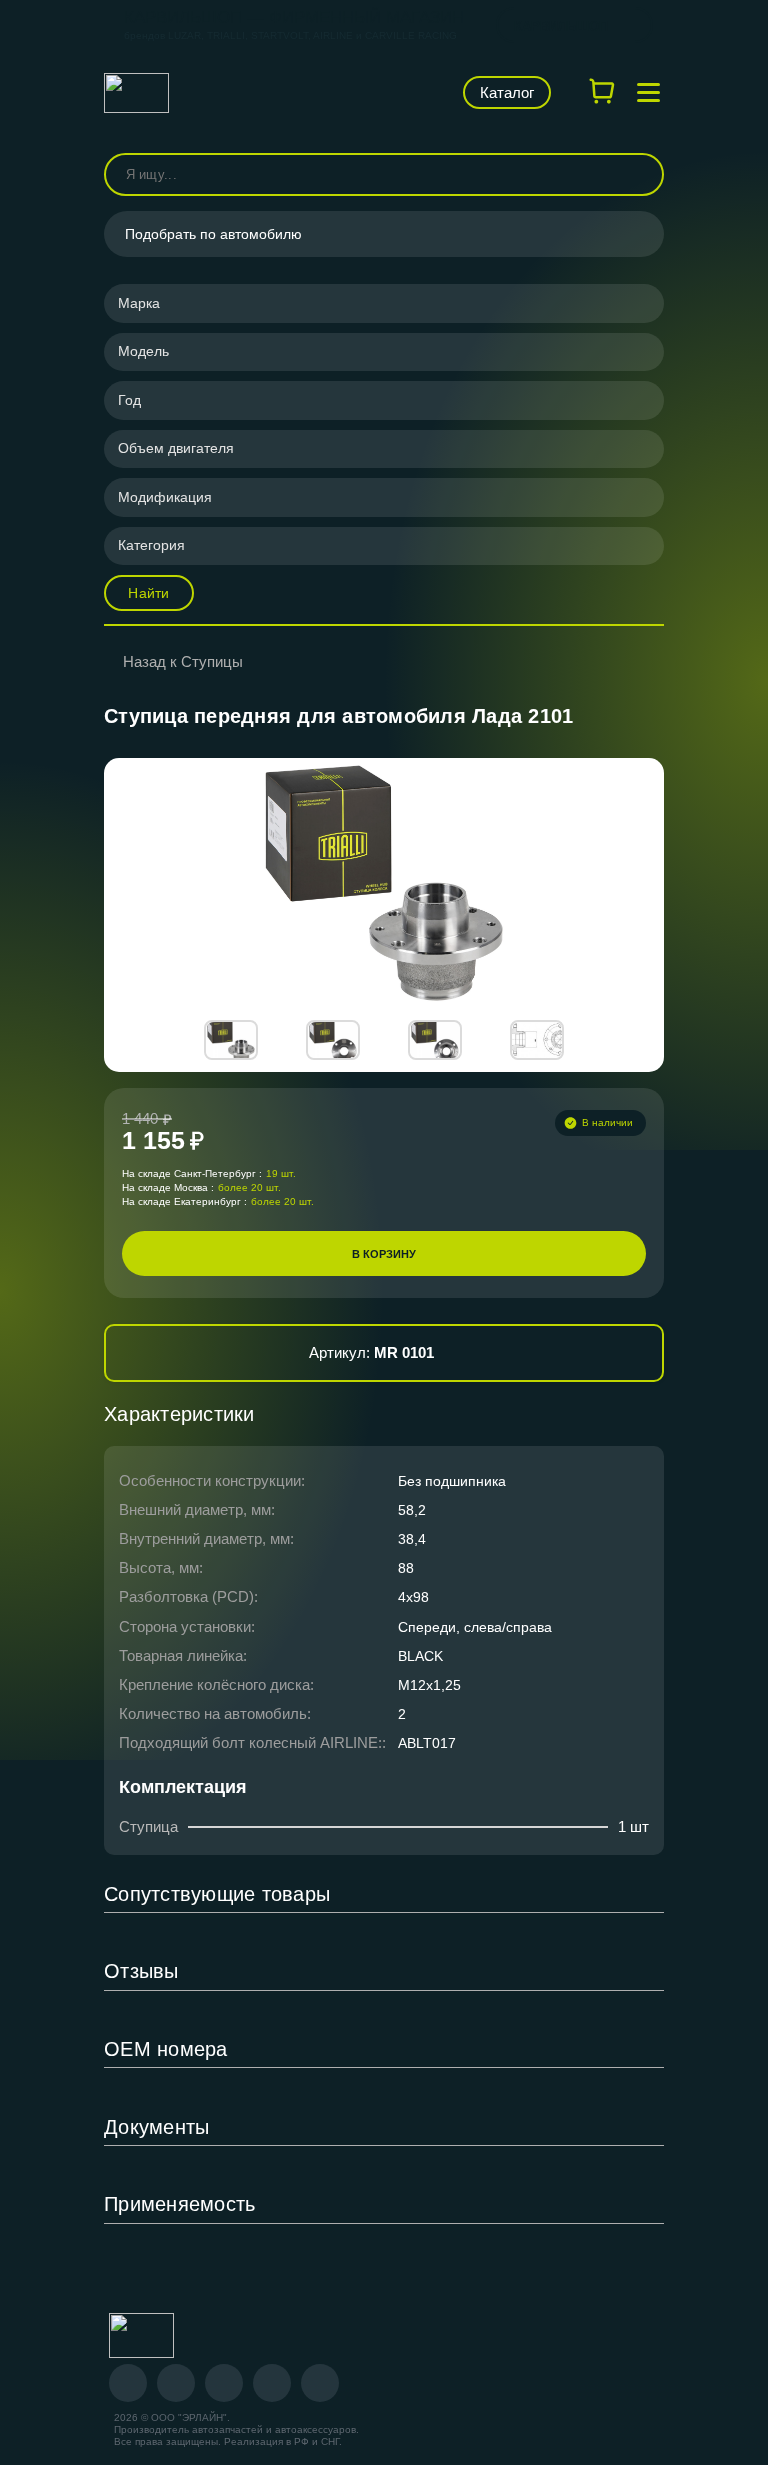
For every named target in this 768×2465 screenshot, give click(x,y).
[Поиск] (640, 174)
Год (129, 400)
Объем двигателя (176, 448)
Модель (143, 351)
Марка (139, 303)
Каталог (507, 92)
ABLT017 (427, 1743)
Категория (151, 545)
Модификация (165, 497)
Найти (148, 593)
